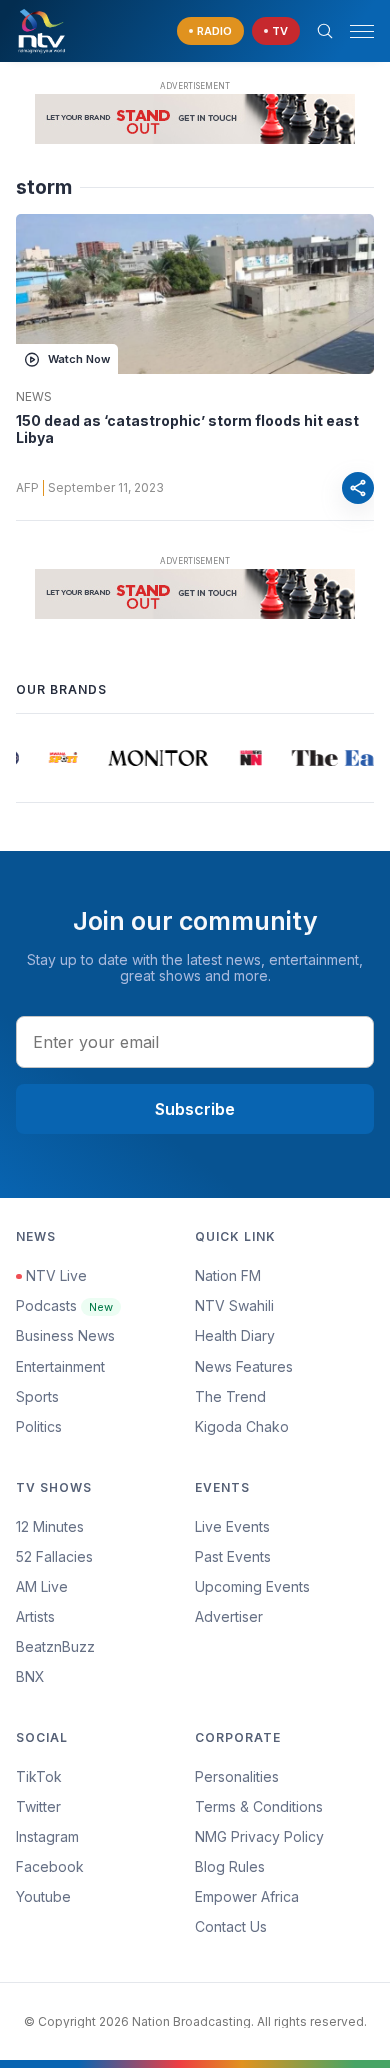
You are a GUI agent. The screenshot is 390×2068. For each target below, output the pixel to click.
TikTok (39, 1776)
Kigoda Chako (242, 1426)
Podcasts (64, 1305)
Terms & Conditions (259, 1806)
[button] (354, 31)
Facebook (50, 1866)
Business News (65, 1335)
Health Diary (235, 1335)
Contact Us (231, 1926)
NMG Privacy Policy (259, 1836)
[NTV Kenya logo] (41, 31)
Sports (37, 1396)
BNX (30, 1676)
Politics (39, 1426)
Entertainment (60, 1366)
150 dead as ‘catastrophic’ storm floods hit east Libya (187, 429)
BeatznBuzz (55, 1646)
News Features (244, 1366)
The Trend (230, 1396)
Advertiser (229, 1616)
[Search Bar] (325, 31)
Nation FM (228, 1275)
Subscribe (195, 1109)
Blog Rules (230, 1866)
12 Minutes (50, 1526)
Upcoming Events (252, 1586)
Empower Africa (247, 1896)
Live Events (232, 1526)
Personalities (237, 1776)
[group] (60, 758)
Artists (35, 1616)
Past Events (233, 1556)
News (34, 397)
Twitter (38, 1806)
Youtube (43, 1896)
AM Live (42, 1586)
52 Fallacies (54, 1556)
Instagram (47, 1836)
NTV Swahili (234, 1305)
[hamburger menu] (362, 31)
